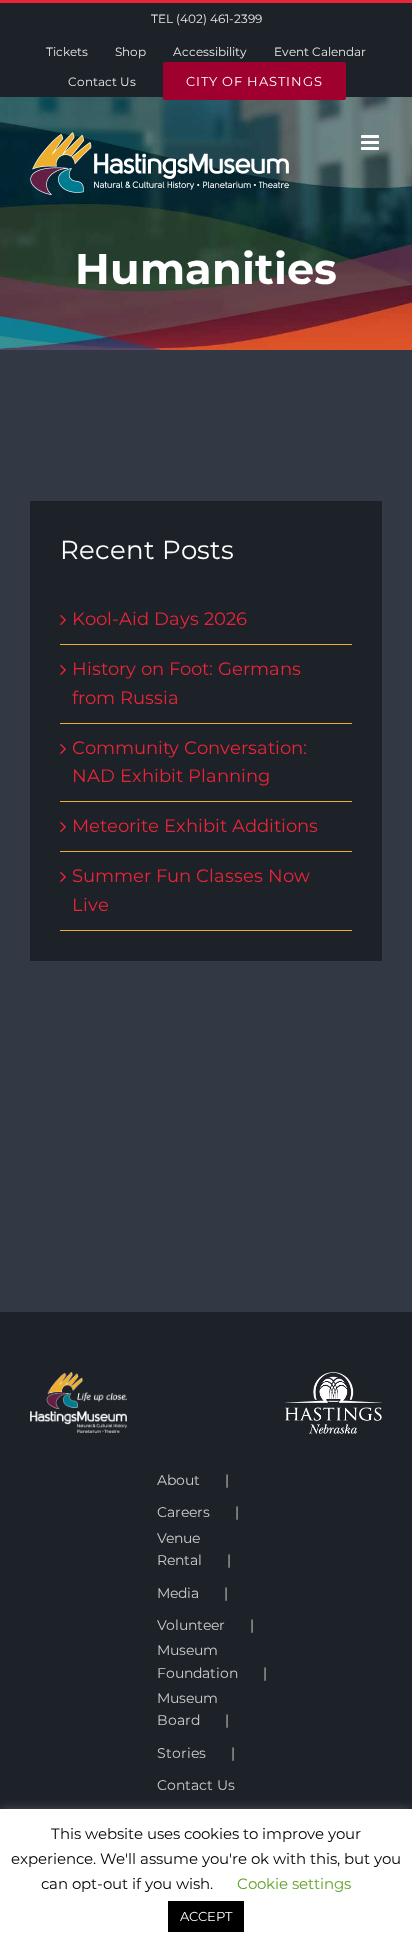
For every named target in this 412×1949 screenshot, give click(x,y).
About (178, 1480)
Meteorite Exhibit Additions (195, 826)
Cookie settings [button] (294, 1883)
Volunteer (191, 1625)
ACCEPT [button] (206, 1916)
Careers (183, 1512)
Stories (181, 1753)
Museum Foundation (197, 1661)
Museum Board (187, 1709)
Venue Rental (179, 1549)
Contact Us (196, 1785)
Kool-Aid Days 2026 (159, 619)
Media (178, 1593)
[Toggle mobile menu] (371, 142)
